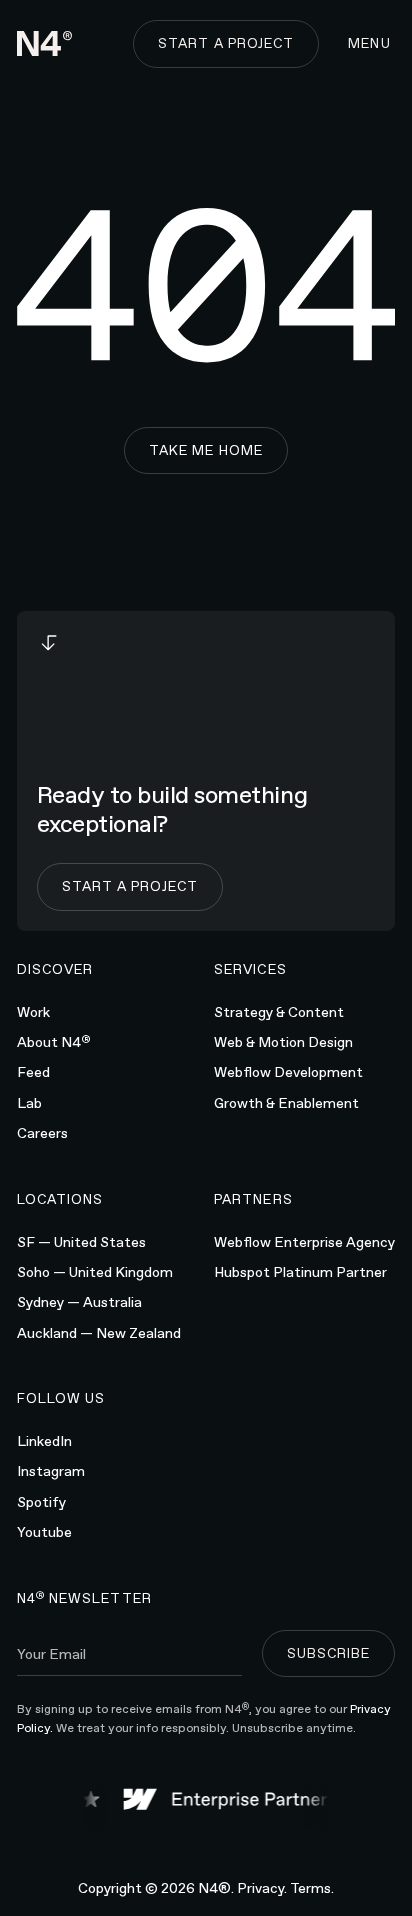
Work (33, 1012)
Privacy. (262, 1888)
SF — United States (81, 1242)
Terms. (312, 1888)
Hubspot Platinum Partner (300, 1272)
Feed (33, 1072)
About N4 (54, 1041)
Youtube (44, 1532)
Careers (42, 1133)
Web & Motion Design (283, 1042)
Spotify (41, 1502)
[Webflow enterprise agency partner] (225, 1799)
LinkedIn (44, 1441)
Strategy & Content (279, 1012)
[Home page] (45, 43)
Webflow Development (288, 1072)
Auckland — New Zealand (99, 1333)
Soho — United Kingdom (95, 1272)
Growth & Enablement (286, 1103)
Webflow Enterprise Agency (304, 1242)
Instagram (51, 1471)
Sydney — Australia (79, 1302)
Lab (29, 1103)
